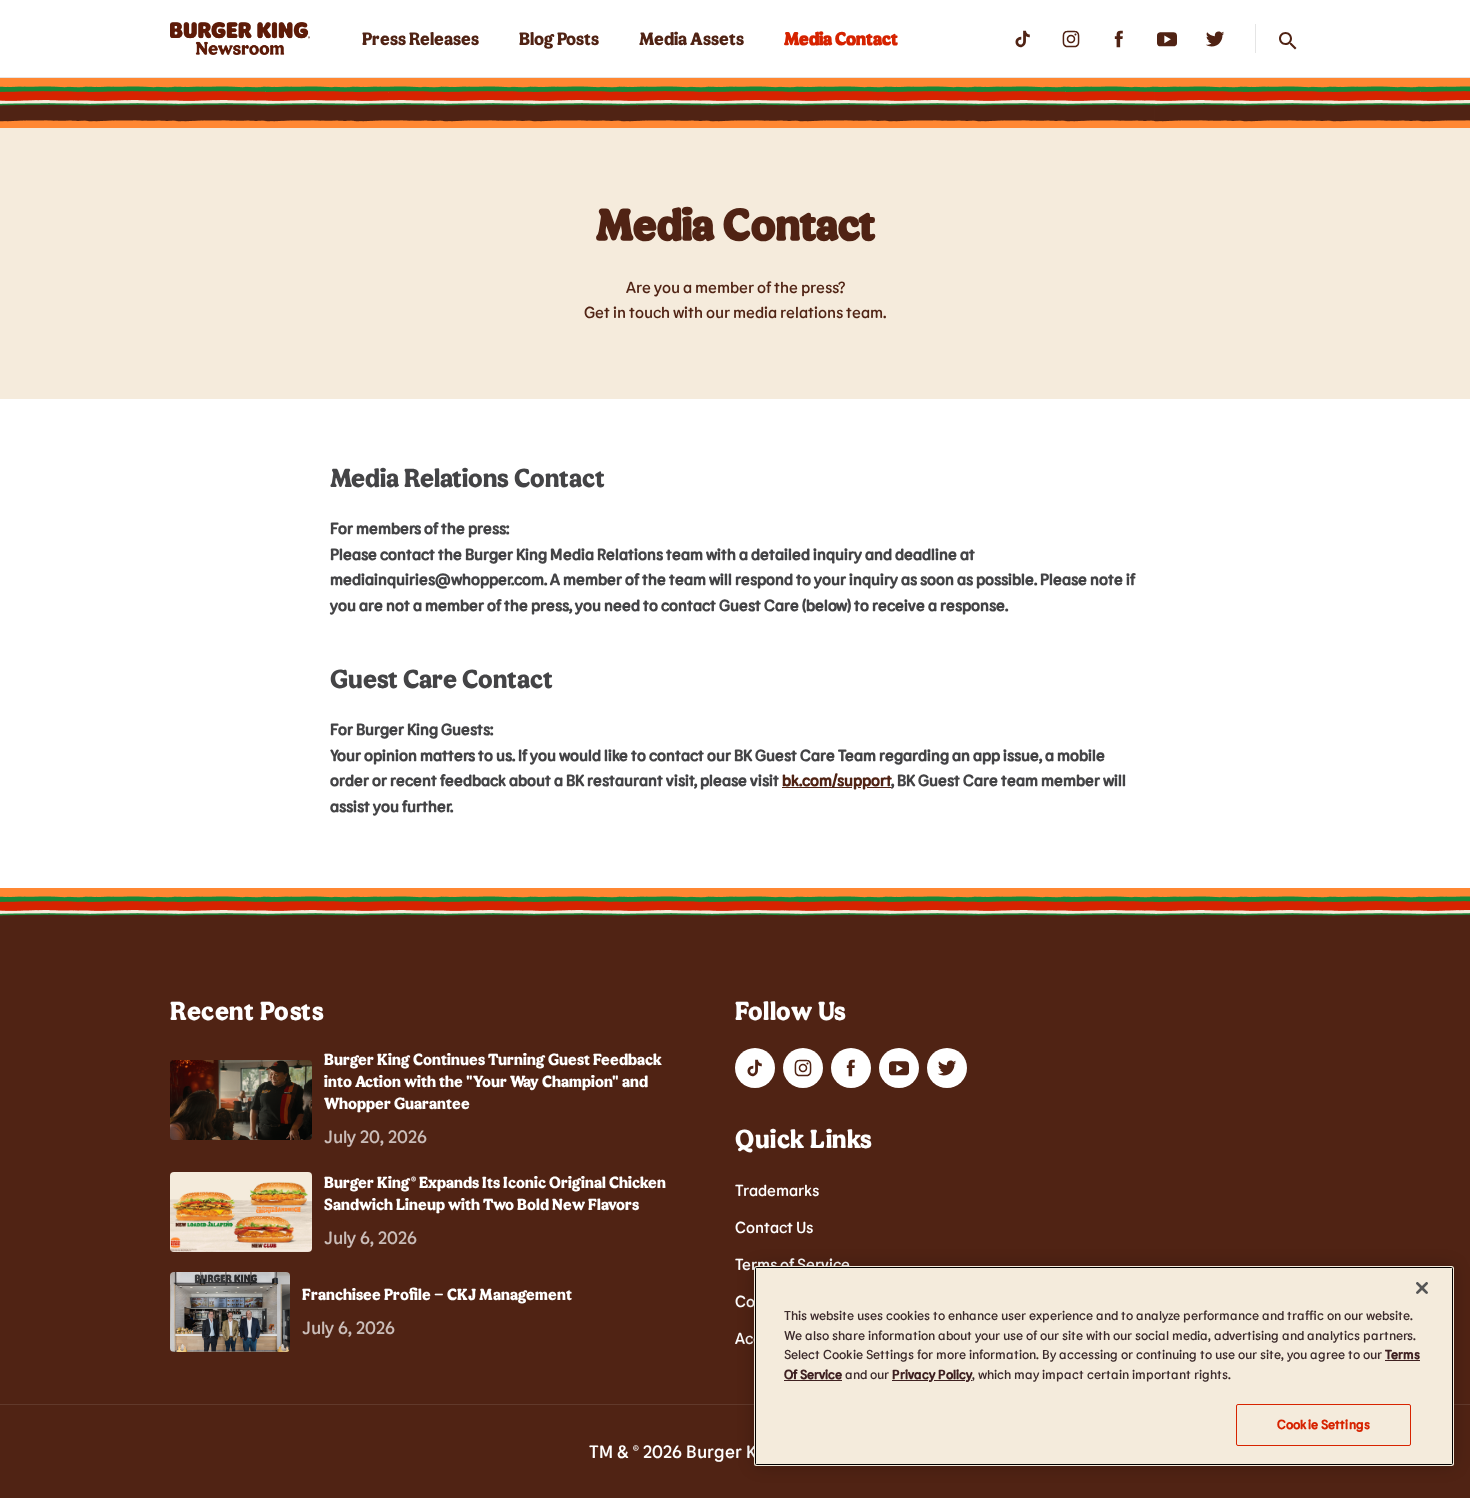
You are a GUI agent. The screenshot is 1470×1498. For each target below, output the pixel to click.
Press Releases (420, 38)
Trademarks (777, 1189)
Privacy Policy (932, 1374)
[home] (240, 39)
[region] (1104, 1366)
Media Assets (691, 38)
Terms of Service (792, 1263)
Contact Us (774, 1226)
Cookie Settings (1323, 1424)
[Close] (1422, 1288)
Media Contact (841, 38)
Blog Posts (559, 38)
